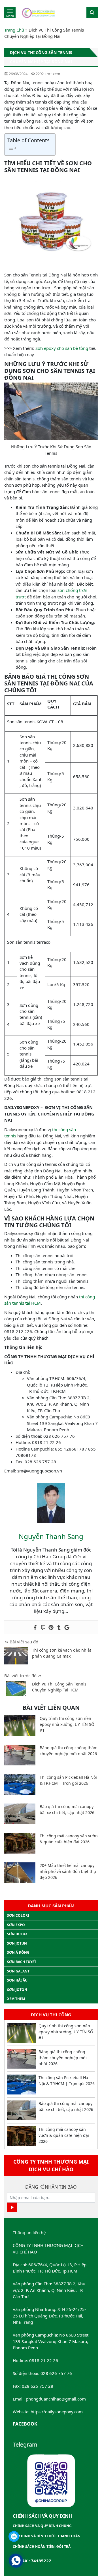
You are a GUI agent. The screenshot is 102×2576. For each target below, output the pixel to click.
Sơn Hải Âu (17, 1980)
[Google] (67, 1627)
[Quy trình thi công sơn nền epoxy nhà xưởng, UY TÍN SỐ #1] (20, 1726)
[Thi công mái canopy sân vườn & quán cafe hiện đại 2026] (20, 1843)
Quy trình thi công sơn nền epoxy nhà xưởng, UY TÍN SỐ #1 (67, 1724)
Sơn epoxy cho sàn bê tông (62, 348)
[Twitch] (43, 1627)
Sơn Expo (16, 1925)
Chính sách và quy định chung (42, 2526)
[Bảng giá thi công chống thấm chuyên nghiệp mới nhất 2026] (20, 1755)
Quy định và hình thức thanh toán (47, 2536)
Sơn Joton (17, 1990)
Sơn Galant (18, 1971)
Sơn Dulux (17, 1934)
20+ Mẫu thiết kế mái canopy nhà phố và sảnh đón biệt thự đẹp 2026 (68, 1871)
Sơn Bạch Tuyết (22, 1962)
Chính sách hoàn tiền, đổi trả (42, 2547)
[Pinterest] (51, 1627)
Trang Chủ (14, 30)
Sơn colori (18, 1915)
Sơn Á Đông (18, 1952)
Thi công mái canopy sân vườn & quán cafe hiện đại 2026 (64, 2135)
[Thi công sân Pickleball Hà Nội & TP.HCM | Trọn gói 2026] (20, 1785)
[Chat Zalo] (14, 2536)
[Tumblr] (59, 1627)
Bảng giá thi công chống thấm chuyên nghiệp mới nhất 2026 (63, 2058)
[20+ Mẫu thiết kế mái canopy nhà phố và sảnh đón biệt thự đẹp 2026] (20, 1873)
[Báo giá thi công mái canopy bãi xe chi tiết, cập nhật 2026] (20, 1814)
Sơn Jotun (17, 1943)
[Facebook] (35, 1627)
